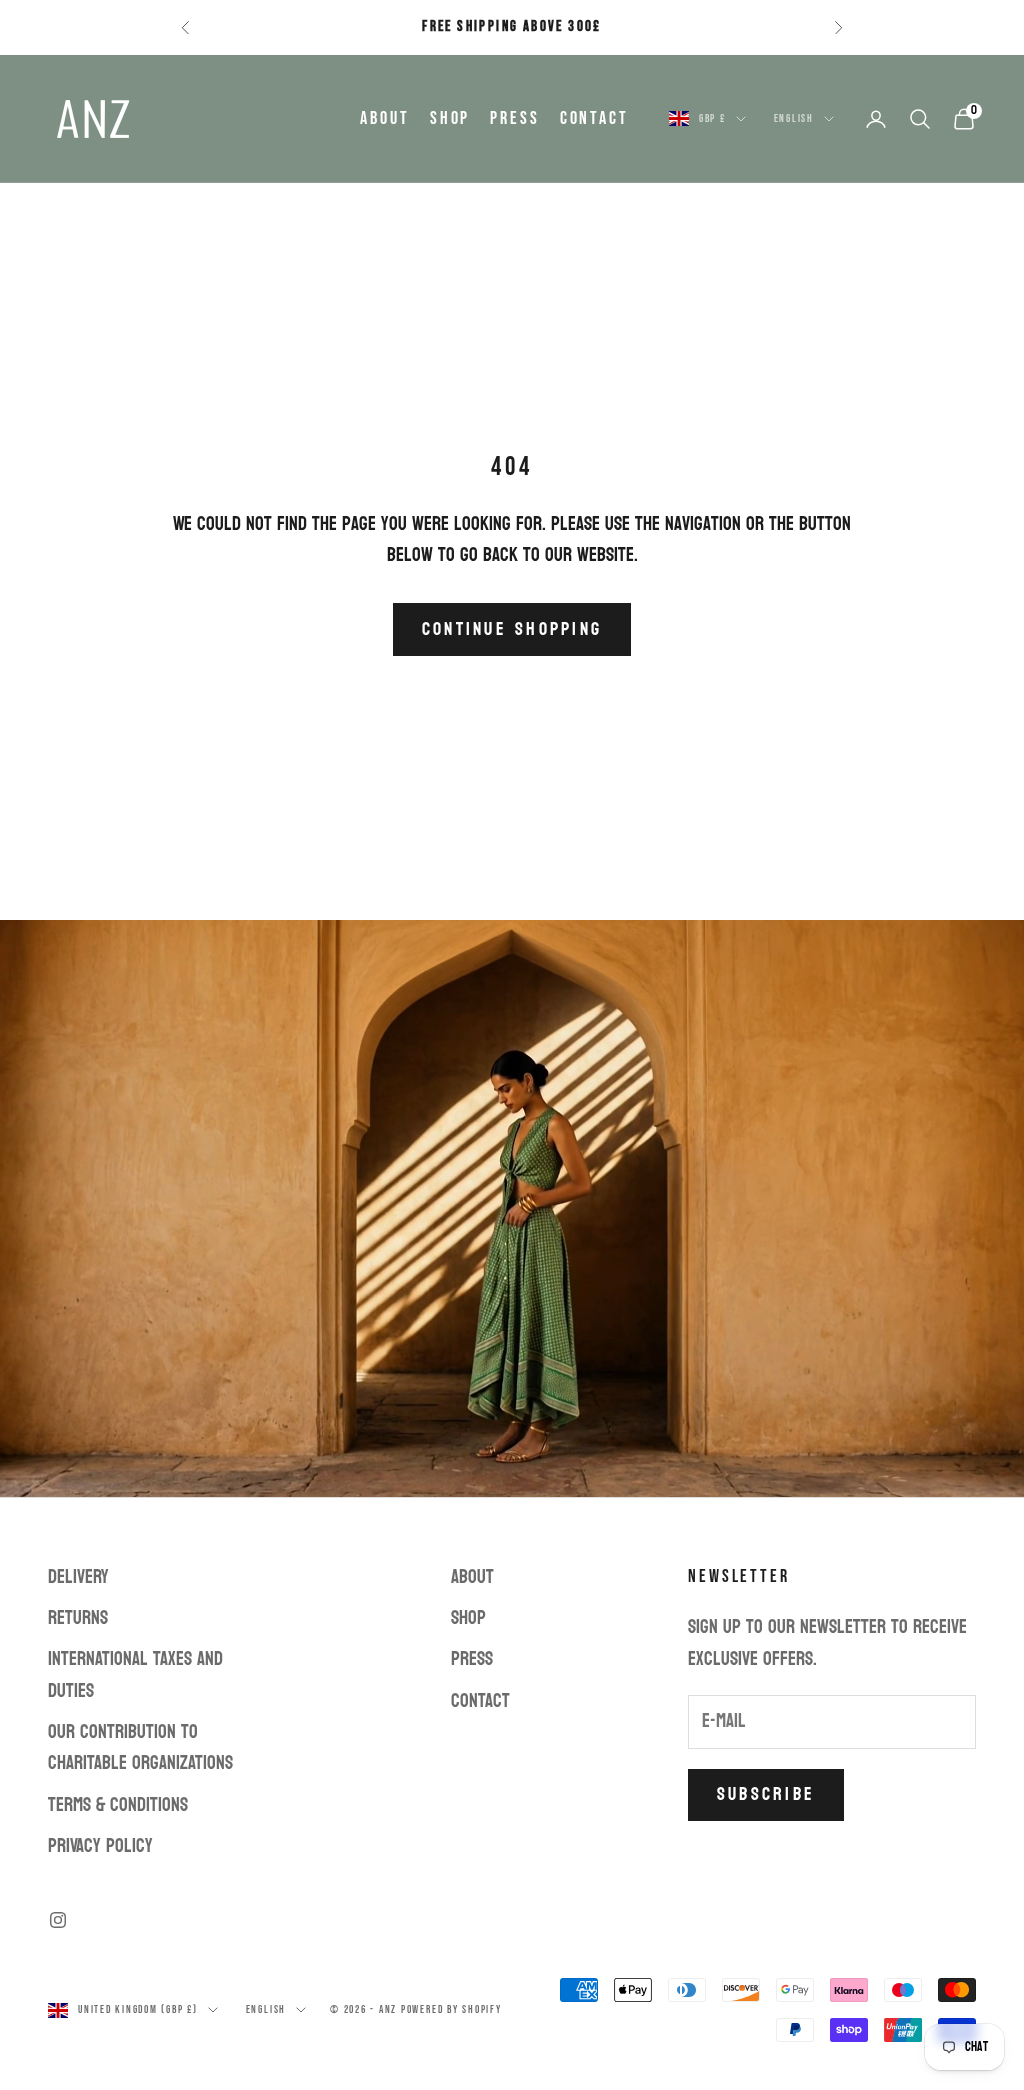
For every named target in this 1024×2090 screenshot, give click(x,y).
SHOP (450, 118)
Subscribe (766, 1794)
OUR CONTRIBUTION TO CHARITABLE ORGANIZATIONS (140, 1747)
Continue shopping (512, 629)
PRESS (514, 118)
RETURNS (78, 1618)
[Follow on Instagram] (58, 1920)
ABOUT (384, 118)
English (794, 118)
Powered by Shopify (451, 2009)
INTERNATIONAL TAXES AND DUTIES (135, 1674)
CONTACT (594, 118)
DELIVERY (78, 1577)
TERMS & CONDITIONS (118, 1805)
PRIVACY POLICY (100, 1846)
